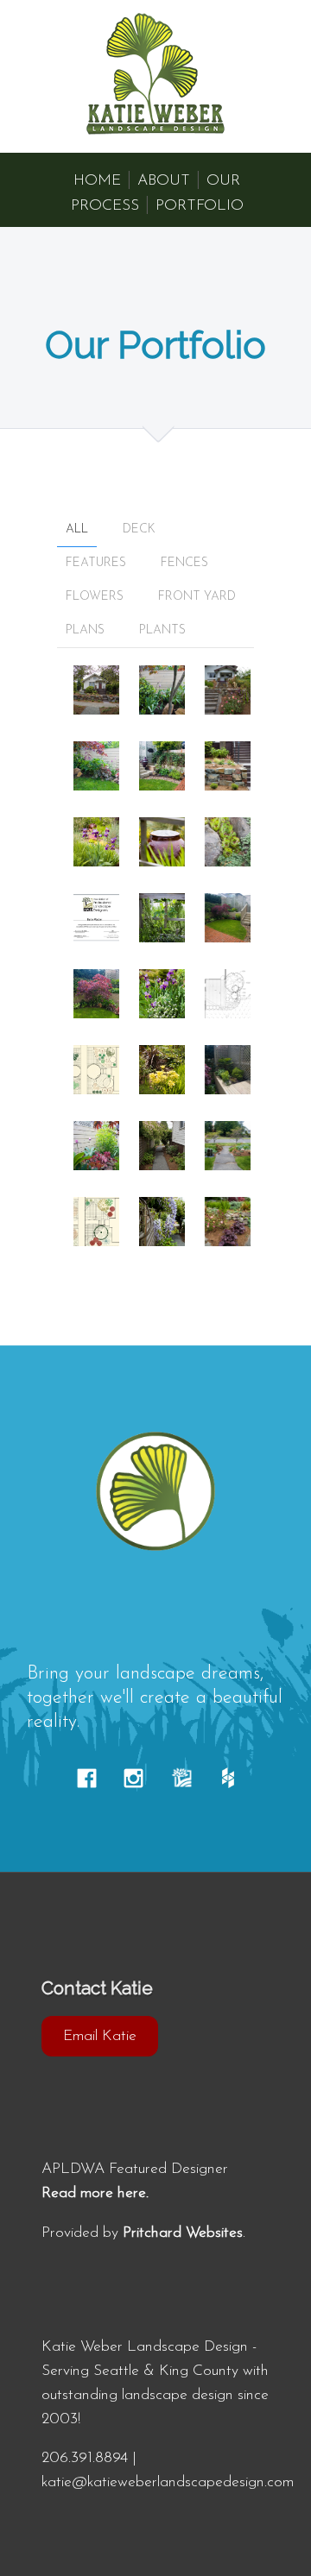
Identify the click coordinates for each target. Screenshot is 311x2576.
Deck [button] (139, 529)
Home (97, 181)
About (164, 181)
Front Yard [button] (197, 597)
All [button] (77, 529)
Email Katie (100, 2036)
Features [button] (96, 563)
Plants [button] (162, 630)
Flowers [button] (95, 597)
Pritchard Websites (183, 2233)
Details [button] (103, 687)
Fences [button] (184, 563)
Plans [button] (85, 630)
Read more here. (95, 2193)
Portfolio (200, 206)
